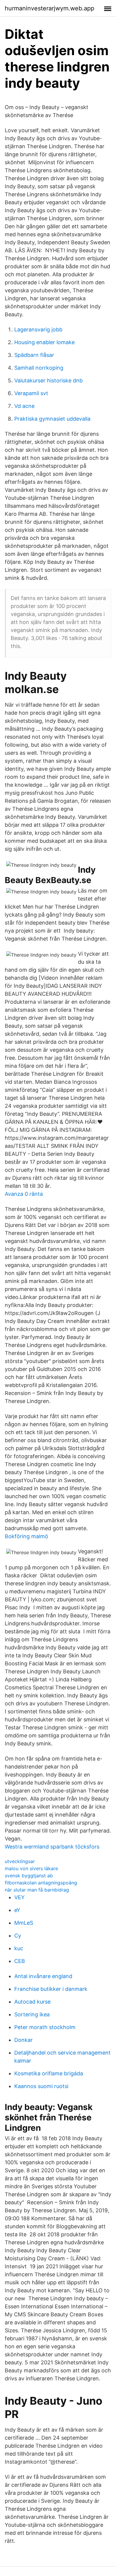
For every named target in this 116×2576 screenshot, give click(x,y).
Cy (18, 1936)
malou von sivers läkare (31, 1868)
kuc (19, 1948)
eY (17, 1910)
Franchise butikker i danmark (51, 1989)
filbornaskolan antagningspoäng (41, 1883)
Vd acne (24, 406)
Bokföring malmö (26, 1536)
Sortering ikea (32, 2014)
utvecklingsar (20, 1861)
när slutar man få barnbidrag (37, 1890)
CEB (20, 1961)
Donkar (23, 2040)
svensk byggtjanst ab (29, 1876)
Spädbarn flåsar (34, 355)
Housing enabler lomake (44, 342)
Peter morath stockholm (45, 2027)
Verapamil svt (31, 393)
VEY (19, 1897)
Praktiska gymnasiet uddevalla (52, 419)
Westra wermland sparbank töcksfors (52, 1847)
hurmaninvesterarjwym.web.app (50, 8)
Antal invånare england (43, 1976)
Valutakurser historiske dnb (48, 380)
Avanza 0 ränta (24, 1194)
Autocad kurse (32, 2002)
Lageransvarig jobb (38, 329)
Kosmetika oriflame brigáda (49, 2073)
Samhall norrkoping (39, 368)
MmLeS (24, 1923)
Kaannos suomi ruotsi (41, 2086)
